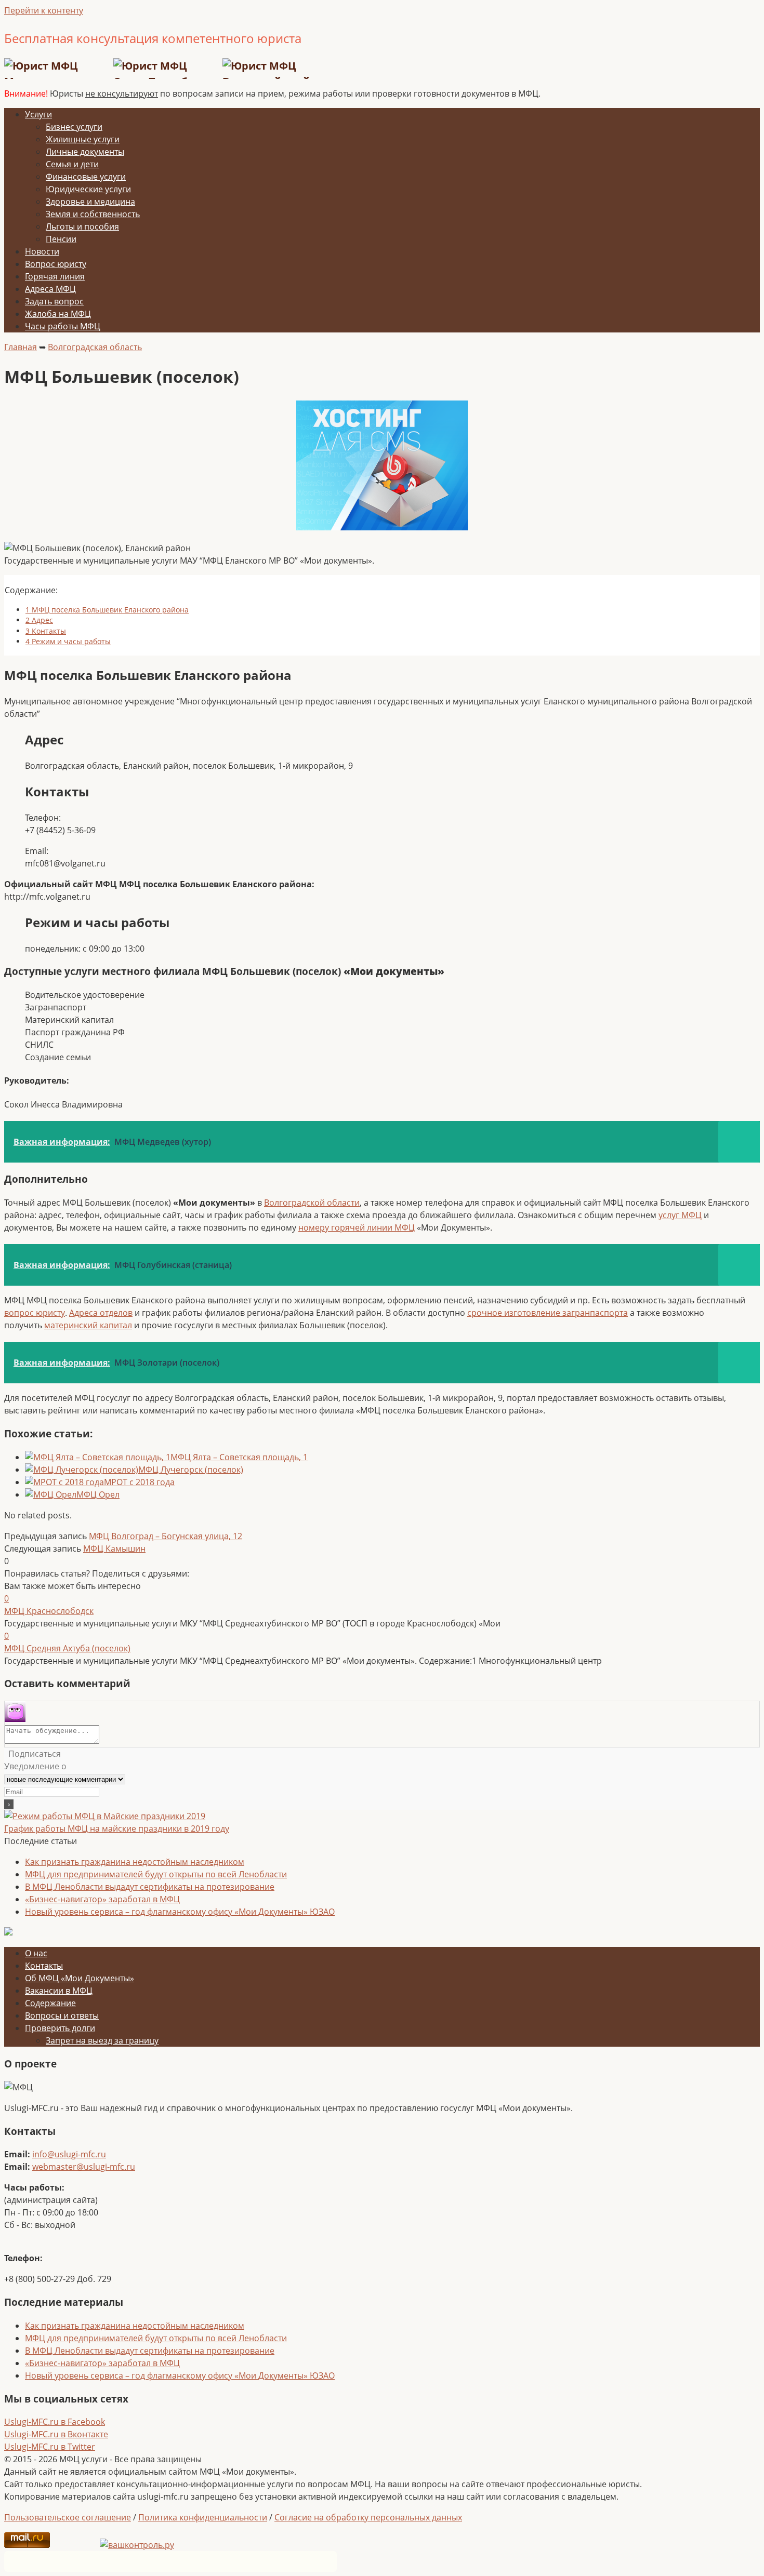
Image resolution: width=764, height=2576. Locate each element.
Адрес (39, 620)
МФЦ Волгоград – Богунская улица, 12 (166, 1536)
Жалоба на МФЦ (58, 314)
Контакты (46, 631)
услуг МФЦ (680, 1215)
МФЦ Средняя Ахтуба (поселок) (67, 1648)
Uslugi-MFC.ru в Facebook (55, 2422)
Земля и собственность (93, 214)
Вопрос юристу (56, 264)
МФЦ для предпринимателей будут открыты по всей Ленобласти (156, 1874)
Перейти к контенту (44, 10)
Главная (21, 347)
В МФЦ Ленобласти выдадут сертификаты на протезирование (150, 1887)
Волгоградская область (95, 347)
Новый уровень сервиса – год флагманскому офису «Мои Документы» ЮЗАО (180, 1912)
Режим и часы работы (68, 641)
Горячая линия (55, 276)
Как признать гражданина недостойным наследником (135, 1862)
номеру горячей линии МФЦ (357, 1227)
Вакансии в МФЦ (59, 1991)
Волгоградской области (312, 1203)
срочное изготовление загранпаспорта (548, 1313)
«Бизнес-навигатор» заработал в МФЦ (102, 1899)
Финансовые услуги (86, 177)
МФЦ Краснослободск (49, 1611)
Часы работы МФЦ (63, 326)
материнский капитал (88, 1325)
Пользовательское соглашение (68, 2517)
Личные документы (85, 152)
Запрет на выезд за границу (102, 2040)
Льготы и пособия (82, 226)
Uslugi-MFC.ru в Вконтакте (56, 2434)
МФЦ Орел (98, 1494)
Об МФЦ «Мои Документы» (80, 1978)
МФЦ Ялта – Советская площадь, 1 (239, 1457)
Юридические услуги (88, 189)
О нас (36, 1953)
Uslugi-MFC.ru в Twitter (50, 2447)
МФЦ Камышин (114, 1549)
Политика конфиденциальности (203, 2517)
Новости (42, 251)
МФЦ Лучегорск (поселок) (191, 1470)
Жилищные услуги (83, 139)
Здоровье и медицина (90, 202)
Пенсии (61, 239)
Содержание (50, 2003)
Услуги (38, 114)
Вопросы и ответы (62, 2016)
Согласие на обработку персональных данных (368, 2517)
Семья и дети (72, 164)
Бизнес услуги (74, 127)
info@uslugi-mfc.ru (69, 2154)
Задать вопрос (54, 301)
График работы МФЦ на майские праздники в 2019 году (117, 1828)
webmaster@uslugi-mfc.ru (84, 2167)
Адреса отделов (101, 1313)
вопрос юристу (35, 1313)
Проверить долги (60, 2028)
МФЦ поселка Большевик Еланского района (107, 610)
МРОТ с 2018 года (139, 1482)
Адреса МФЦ (50, 289)
